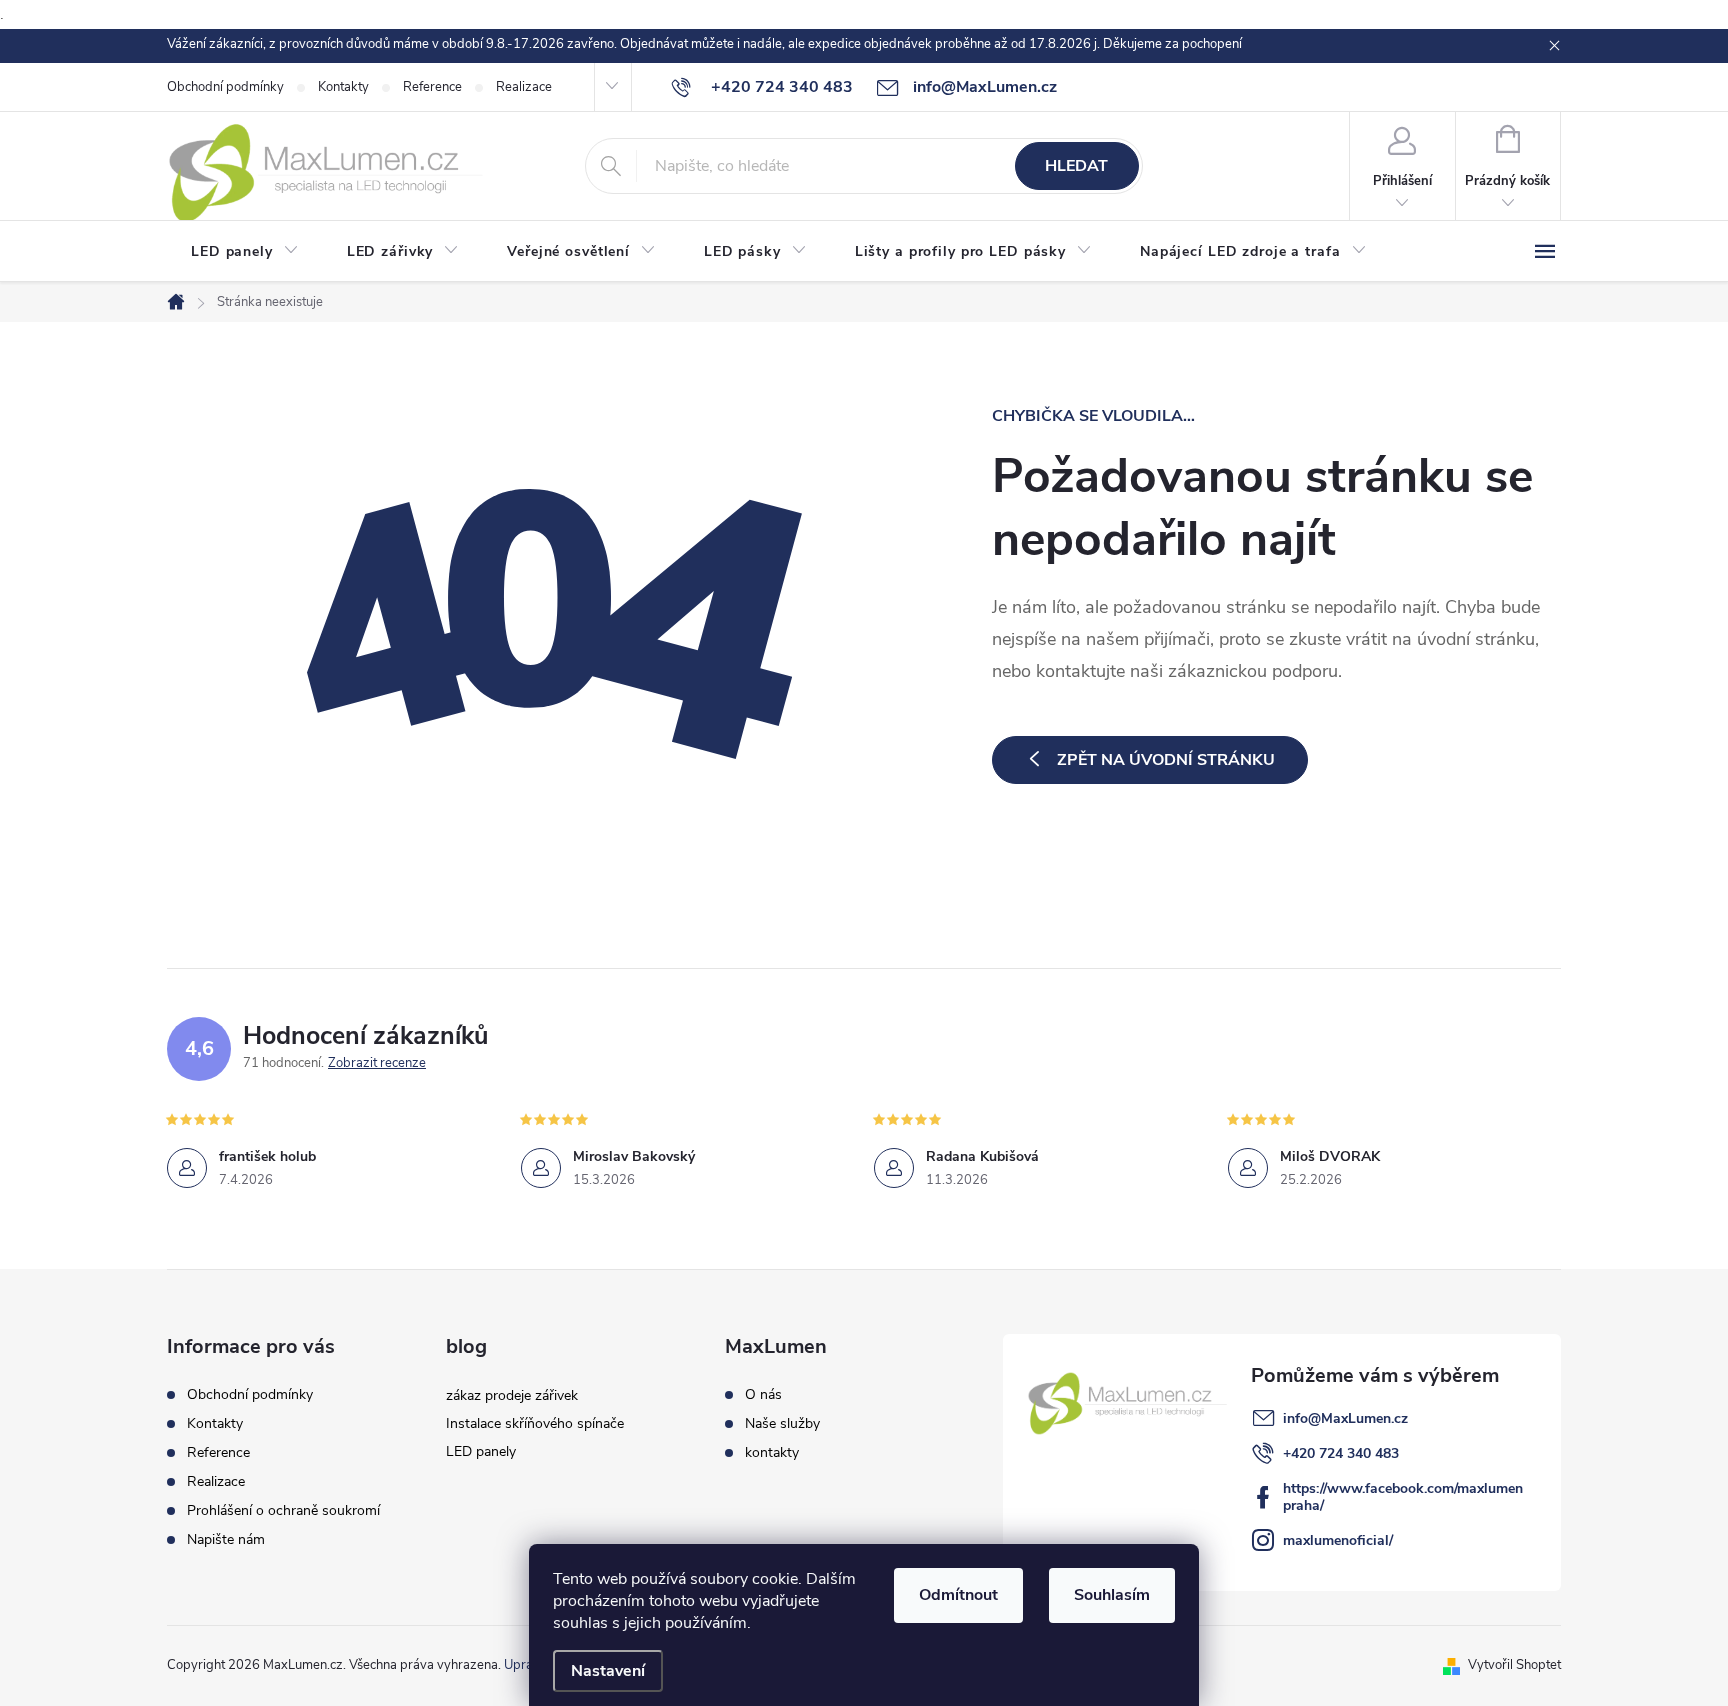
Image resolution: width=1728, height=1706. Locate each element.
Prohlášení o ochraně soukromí (283, 1510)
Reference (432, 87)
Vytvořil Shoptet (1514, 1665)
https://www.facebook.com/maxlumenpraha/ (1403, 1497)
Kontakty (343, 87)
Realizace (524, 87)
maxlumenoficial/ (1338, 1540)
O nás (763, 1395)
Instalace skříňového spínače (535, 1423)
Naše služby (782, 1424)
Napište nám (226, 1539)
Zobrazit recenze (377, 1063)
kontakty (772, 1453)
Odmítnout (958, 1595)
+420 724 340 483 (1341, 1453)
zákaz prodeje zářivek (512, 1395)
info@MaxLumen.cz (1345, 1418)
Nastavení (608, 1671)
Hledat (1076, 166)
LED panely (481, 1451)
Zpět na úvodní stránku (1166, 760)
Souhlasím (1112, 1595)
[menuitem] (245, 252)
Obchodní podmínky (225, 87)
